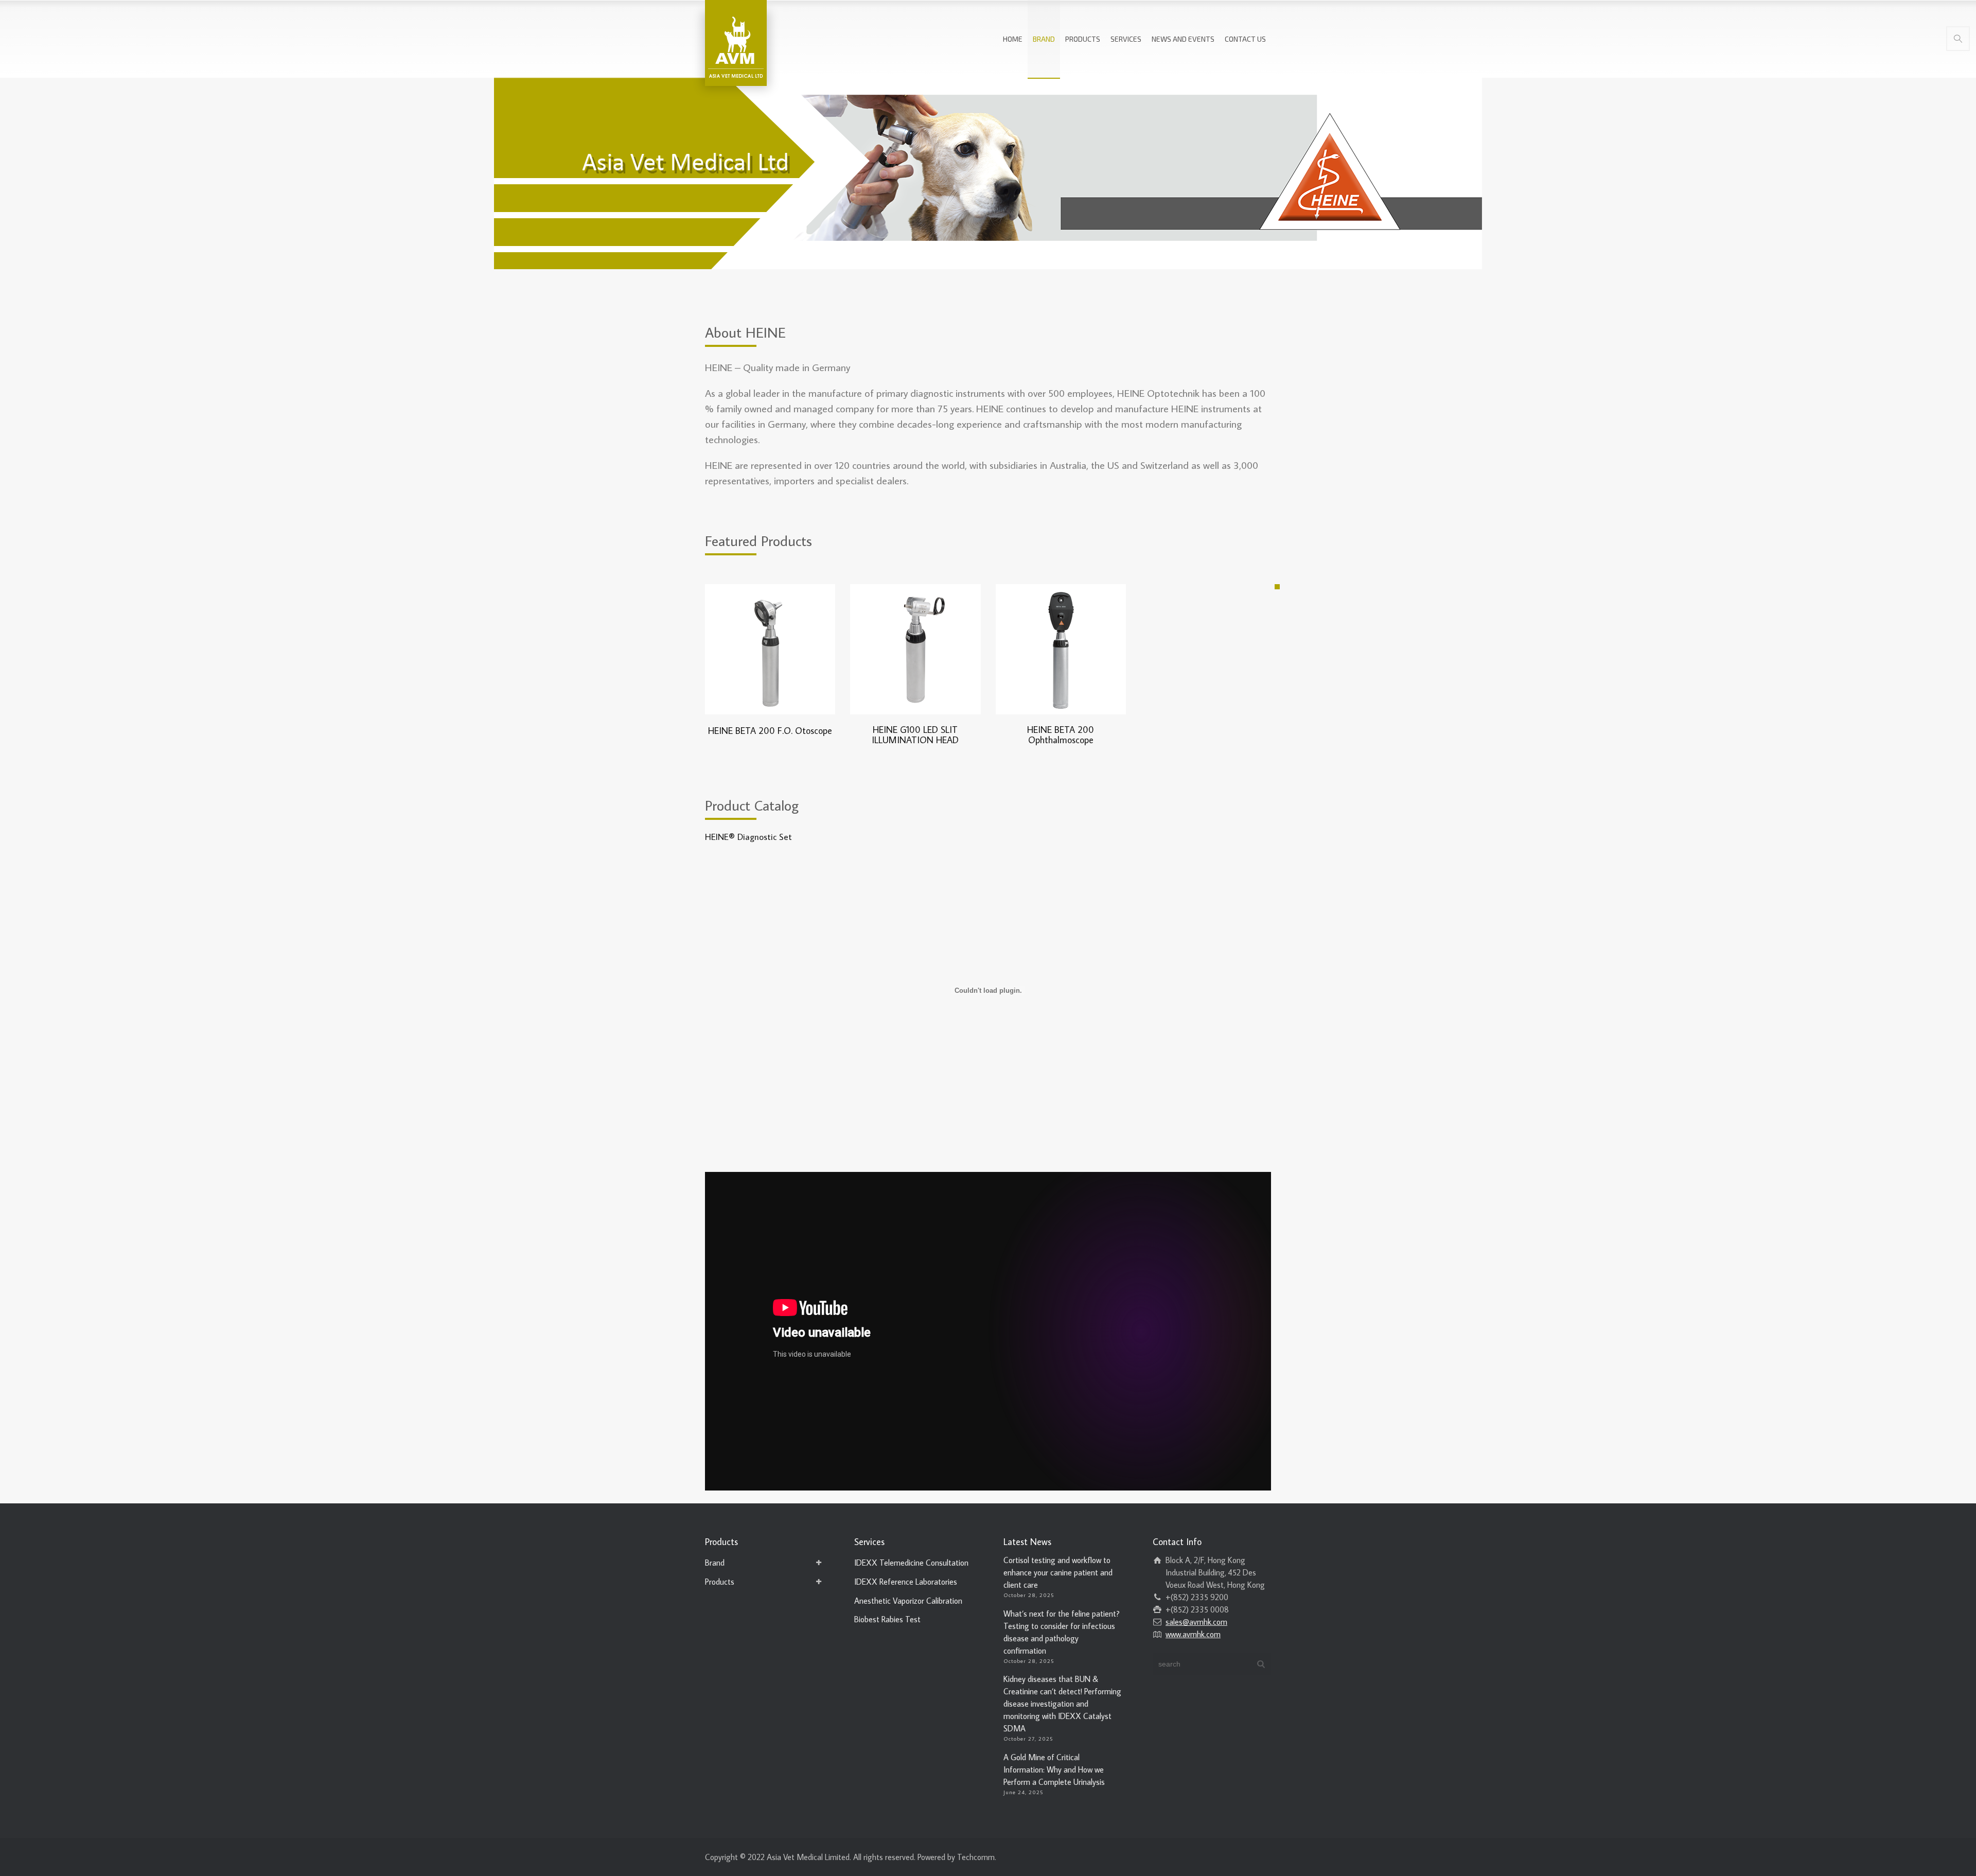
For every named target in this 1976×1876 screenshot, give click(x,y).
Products (720, 1582)
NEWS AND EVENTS (1183, 39)
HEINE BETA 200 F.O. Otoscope (770, 731)
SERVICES (1126, 39)
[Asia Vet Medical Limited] (736, 41)
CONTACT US (1245, 39)
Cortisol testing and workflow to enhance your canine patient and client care (1058, 1572)
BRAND (1044, 39)
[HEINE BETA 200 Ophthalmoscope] (1061, 649)
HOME (1013, 39)
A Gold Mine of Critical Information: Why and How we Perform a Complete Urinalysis (1054, 1769)
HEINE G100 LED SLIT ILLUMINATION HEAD (915, 735)
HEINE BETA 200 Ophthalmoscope (1061, 735)
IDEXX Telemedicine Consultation (911, 1563)
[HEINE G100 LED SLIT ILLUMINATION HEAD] (915, 649)
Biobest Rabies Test (887, 1619)
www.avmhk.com (1193, 1634)
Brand (715, 1563)
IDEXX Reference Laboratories (906, 1582)
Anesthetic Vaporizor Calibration (908, 1601)
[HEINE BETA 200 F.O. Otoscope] (770, 649)
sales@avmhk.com (1196, 1622)
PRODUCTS (1083, 39)
